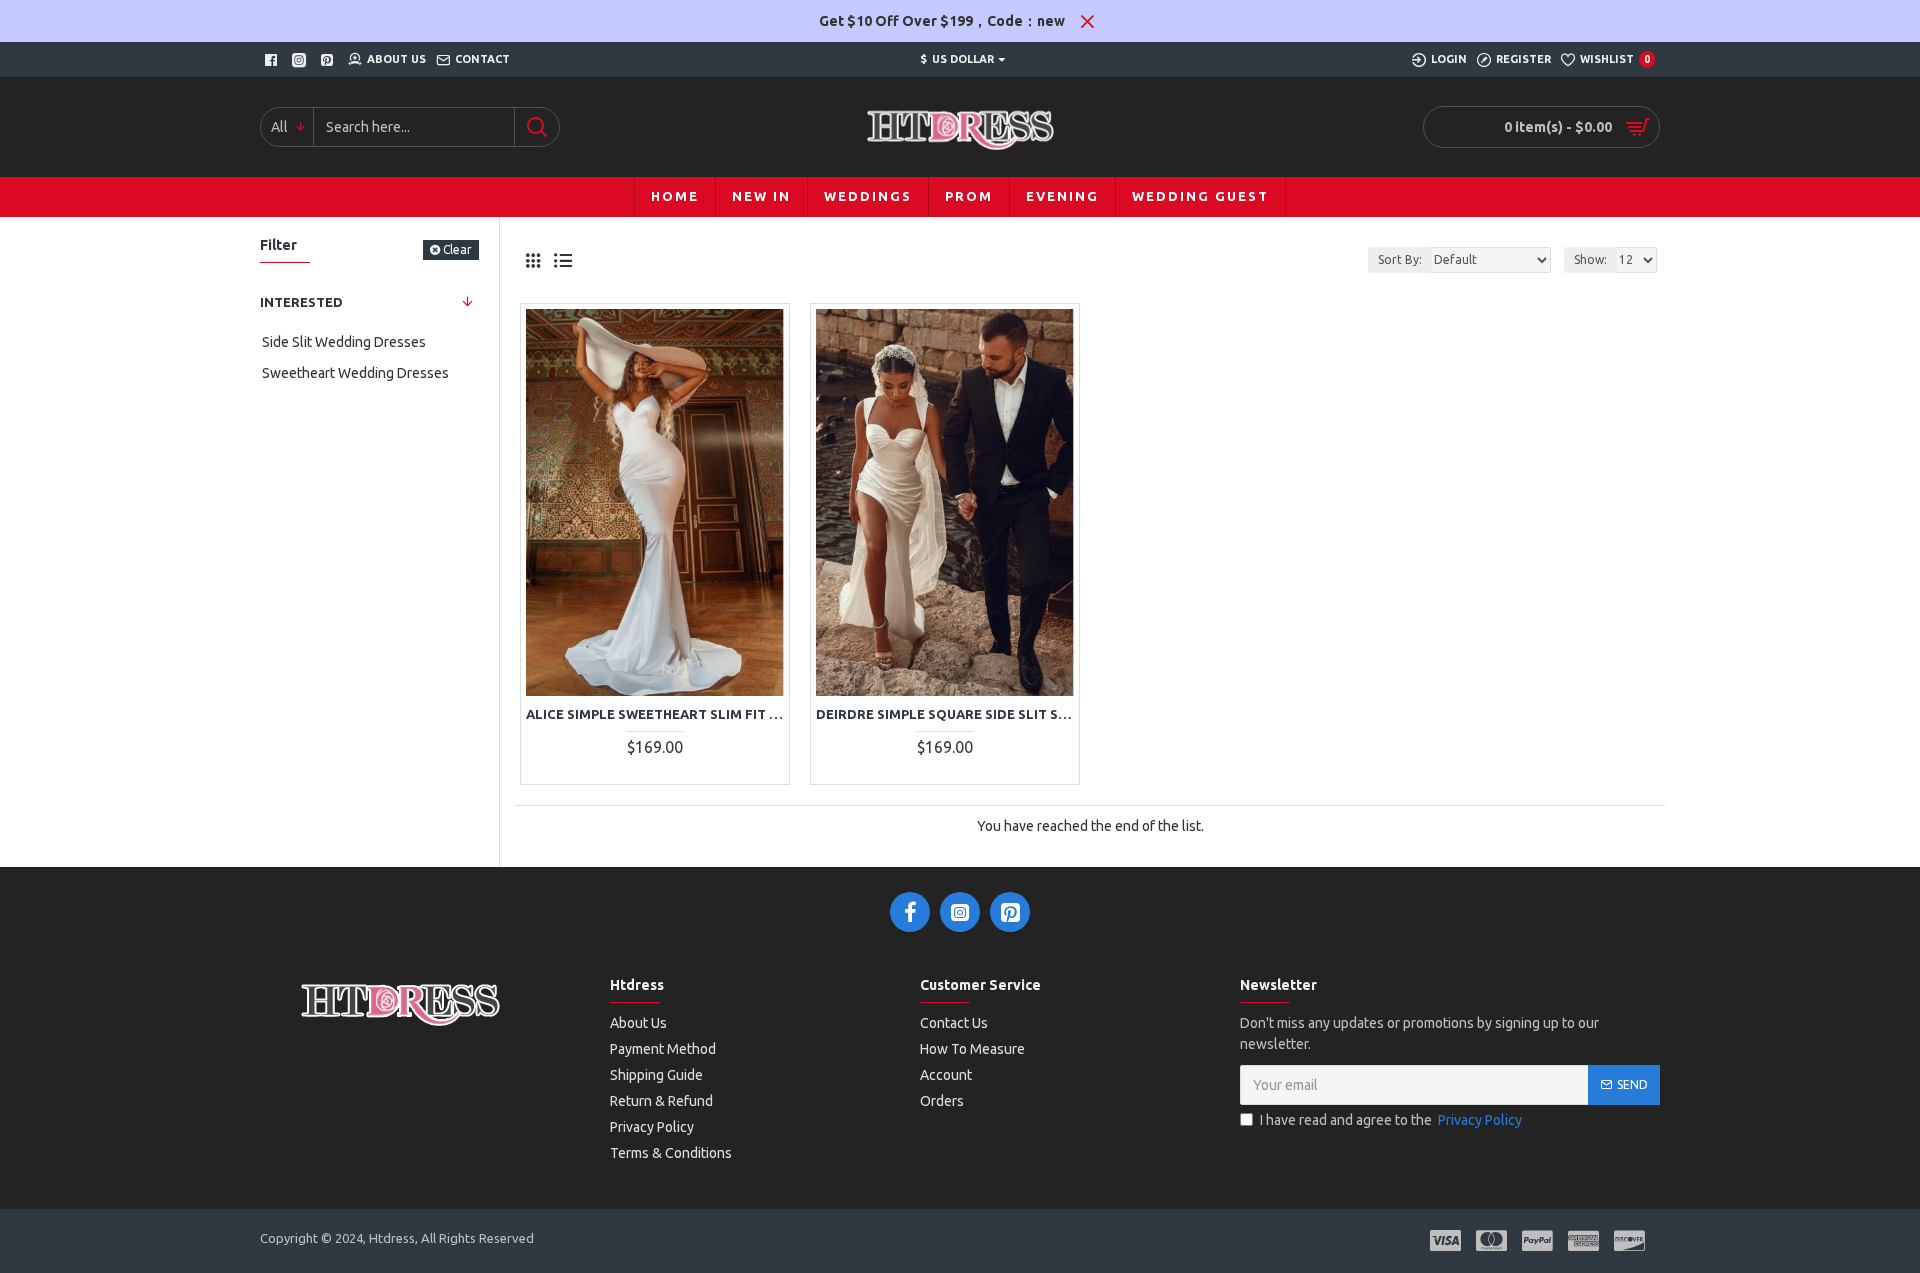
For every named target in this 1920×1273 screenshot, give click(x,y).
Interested (301, 302)
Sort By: (1400, 259)
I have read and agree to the (1391, 1120)
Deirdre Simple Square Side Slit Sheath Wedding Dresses (945, 714)
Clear (457, 249)
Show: (1590, 259)
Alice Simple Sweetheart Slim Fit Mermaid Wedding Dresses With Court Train (655, 714)
